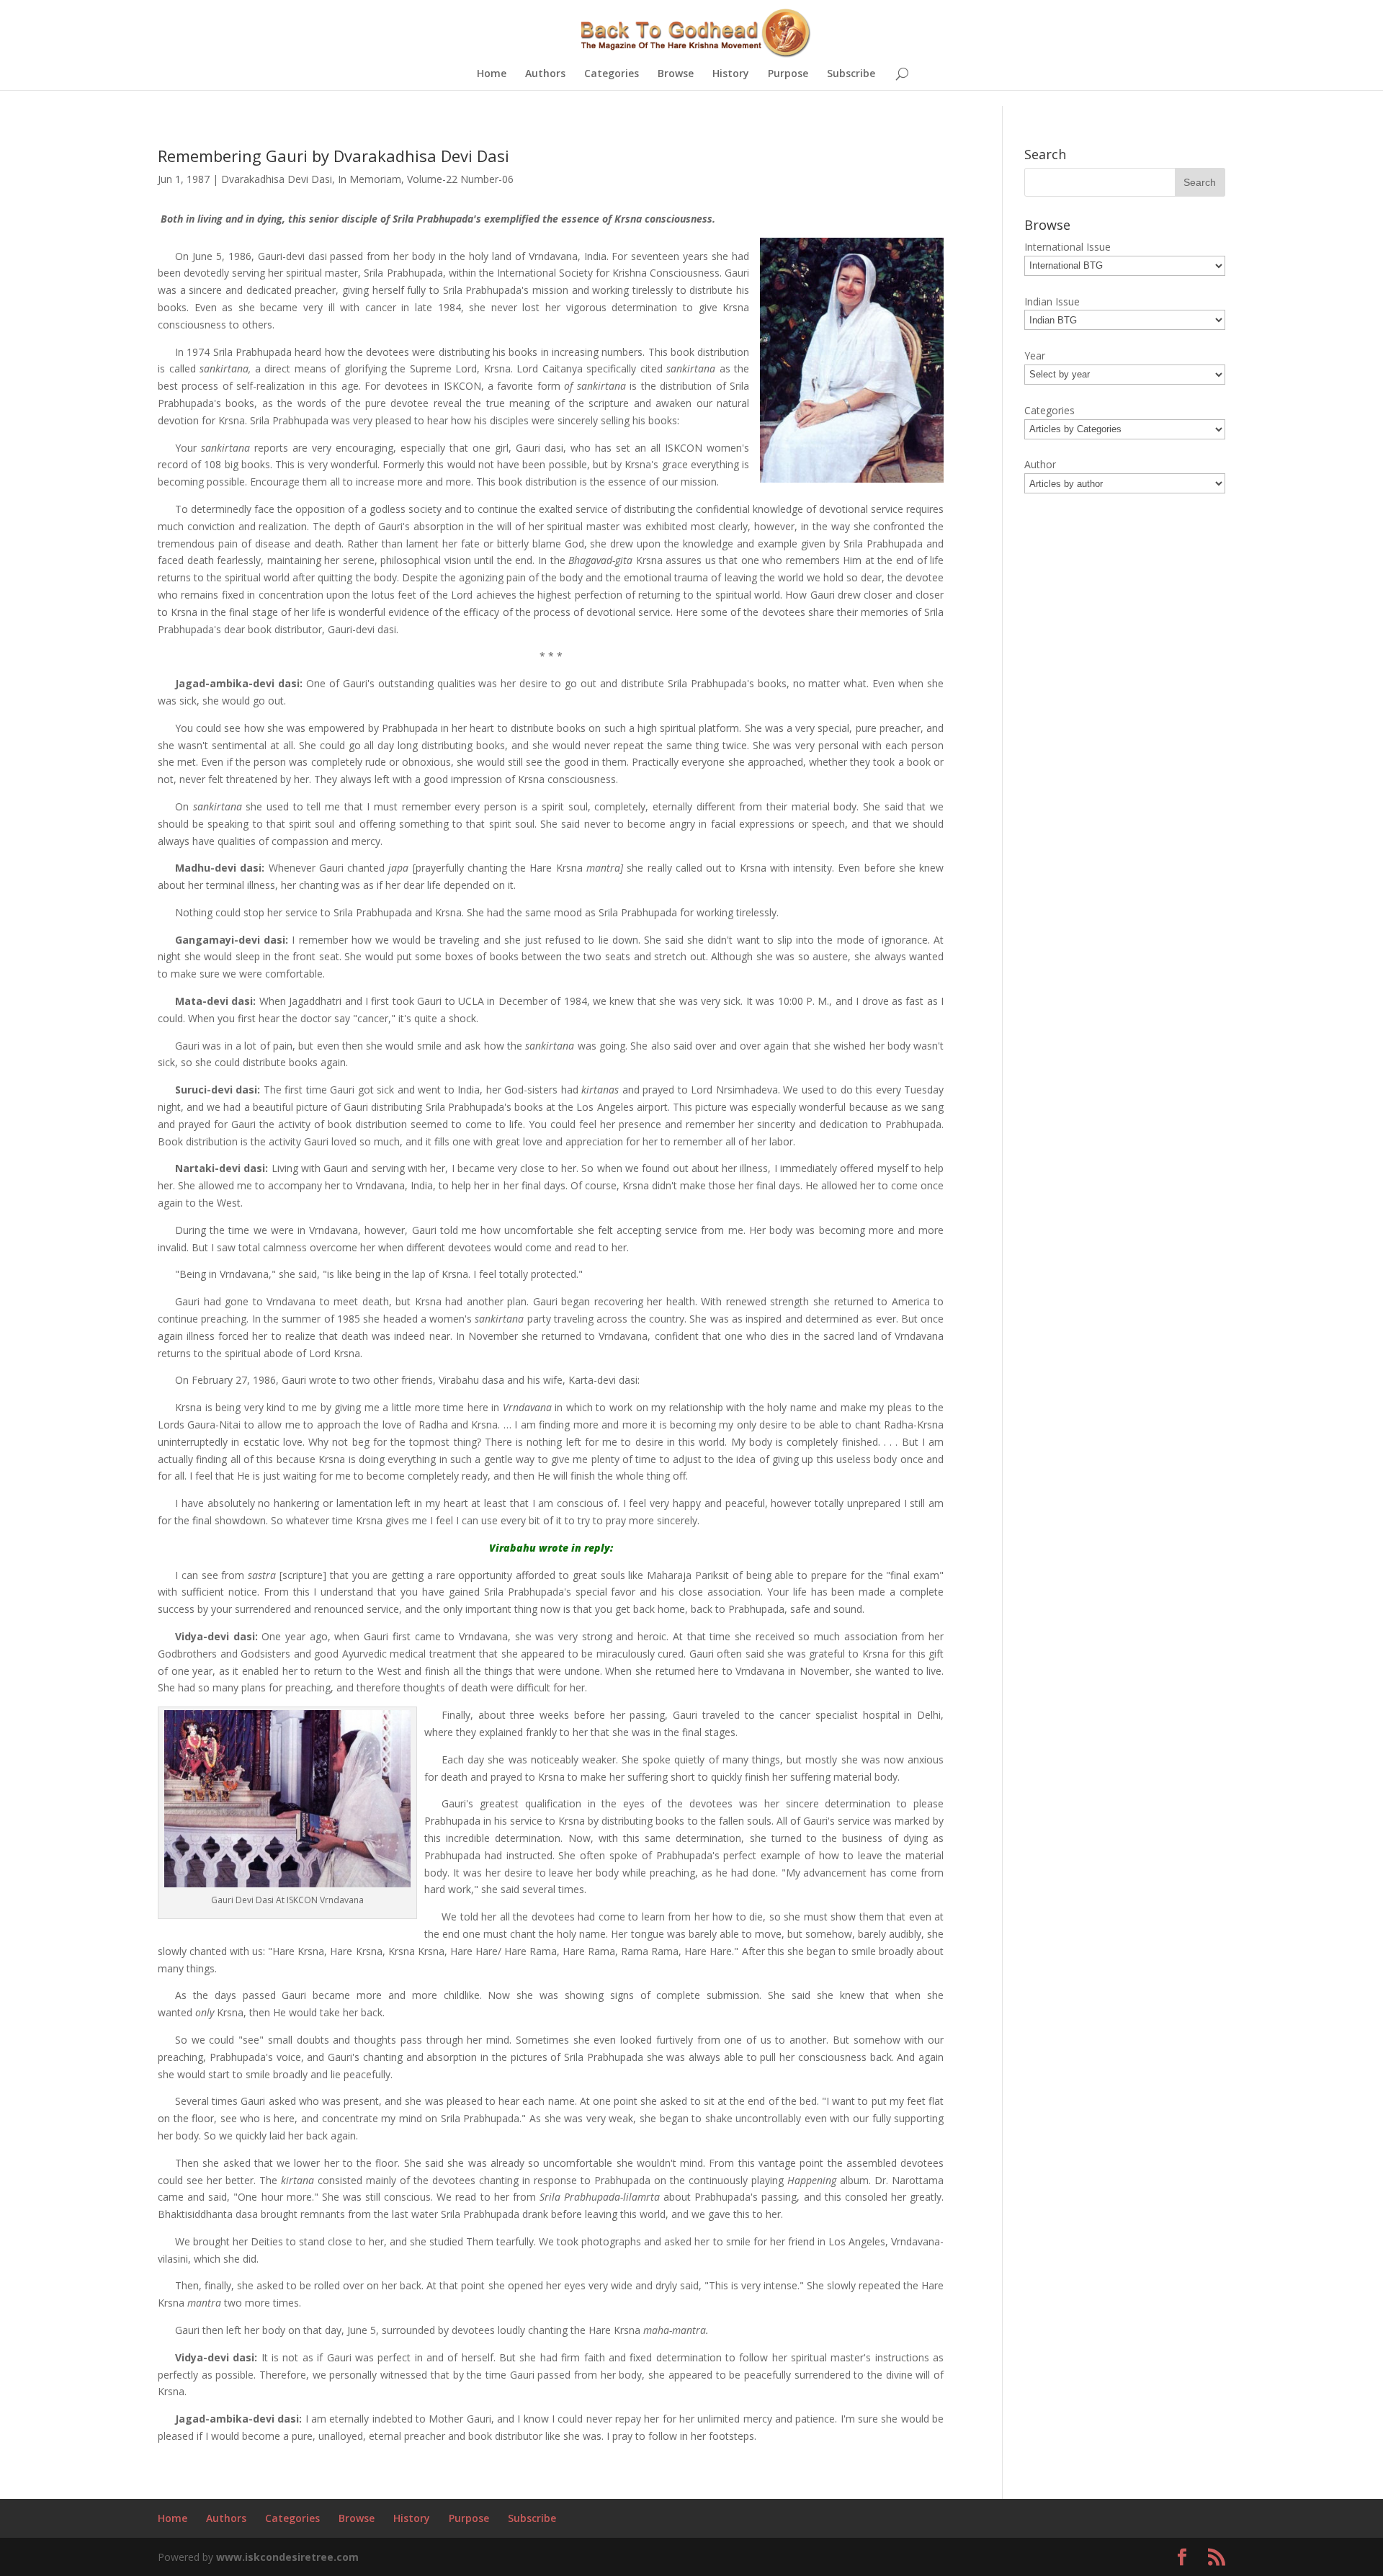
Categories (612, 74)
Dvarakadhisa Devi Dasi (277, 179)
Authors (545, 74)
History (731, 74)
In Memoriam (370, 179)
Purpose (788, 74)
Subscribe (851, 74)
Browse (676, 74)
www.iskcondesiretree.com (287, 2557)
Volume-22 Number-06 (460, 179)
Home (492, 74)
